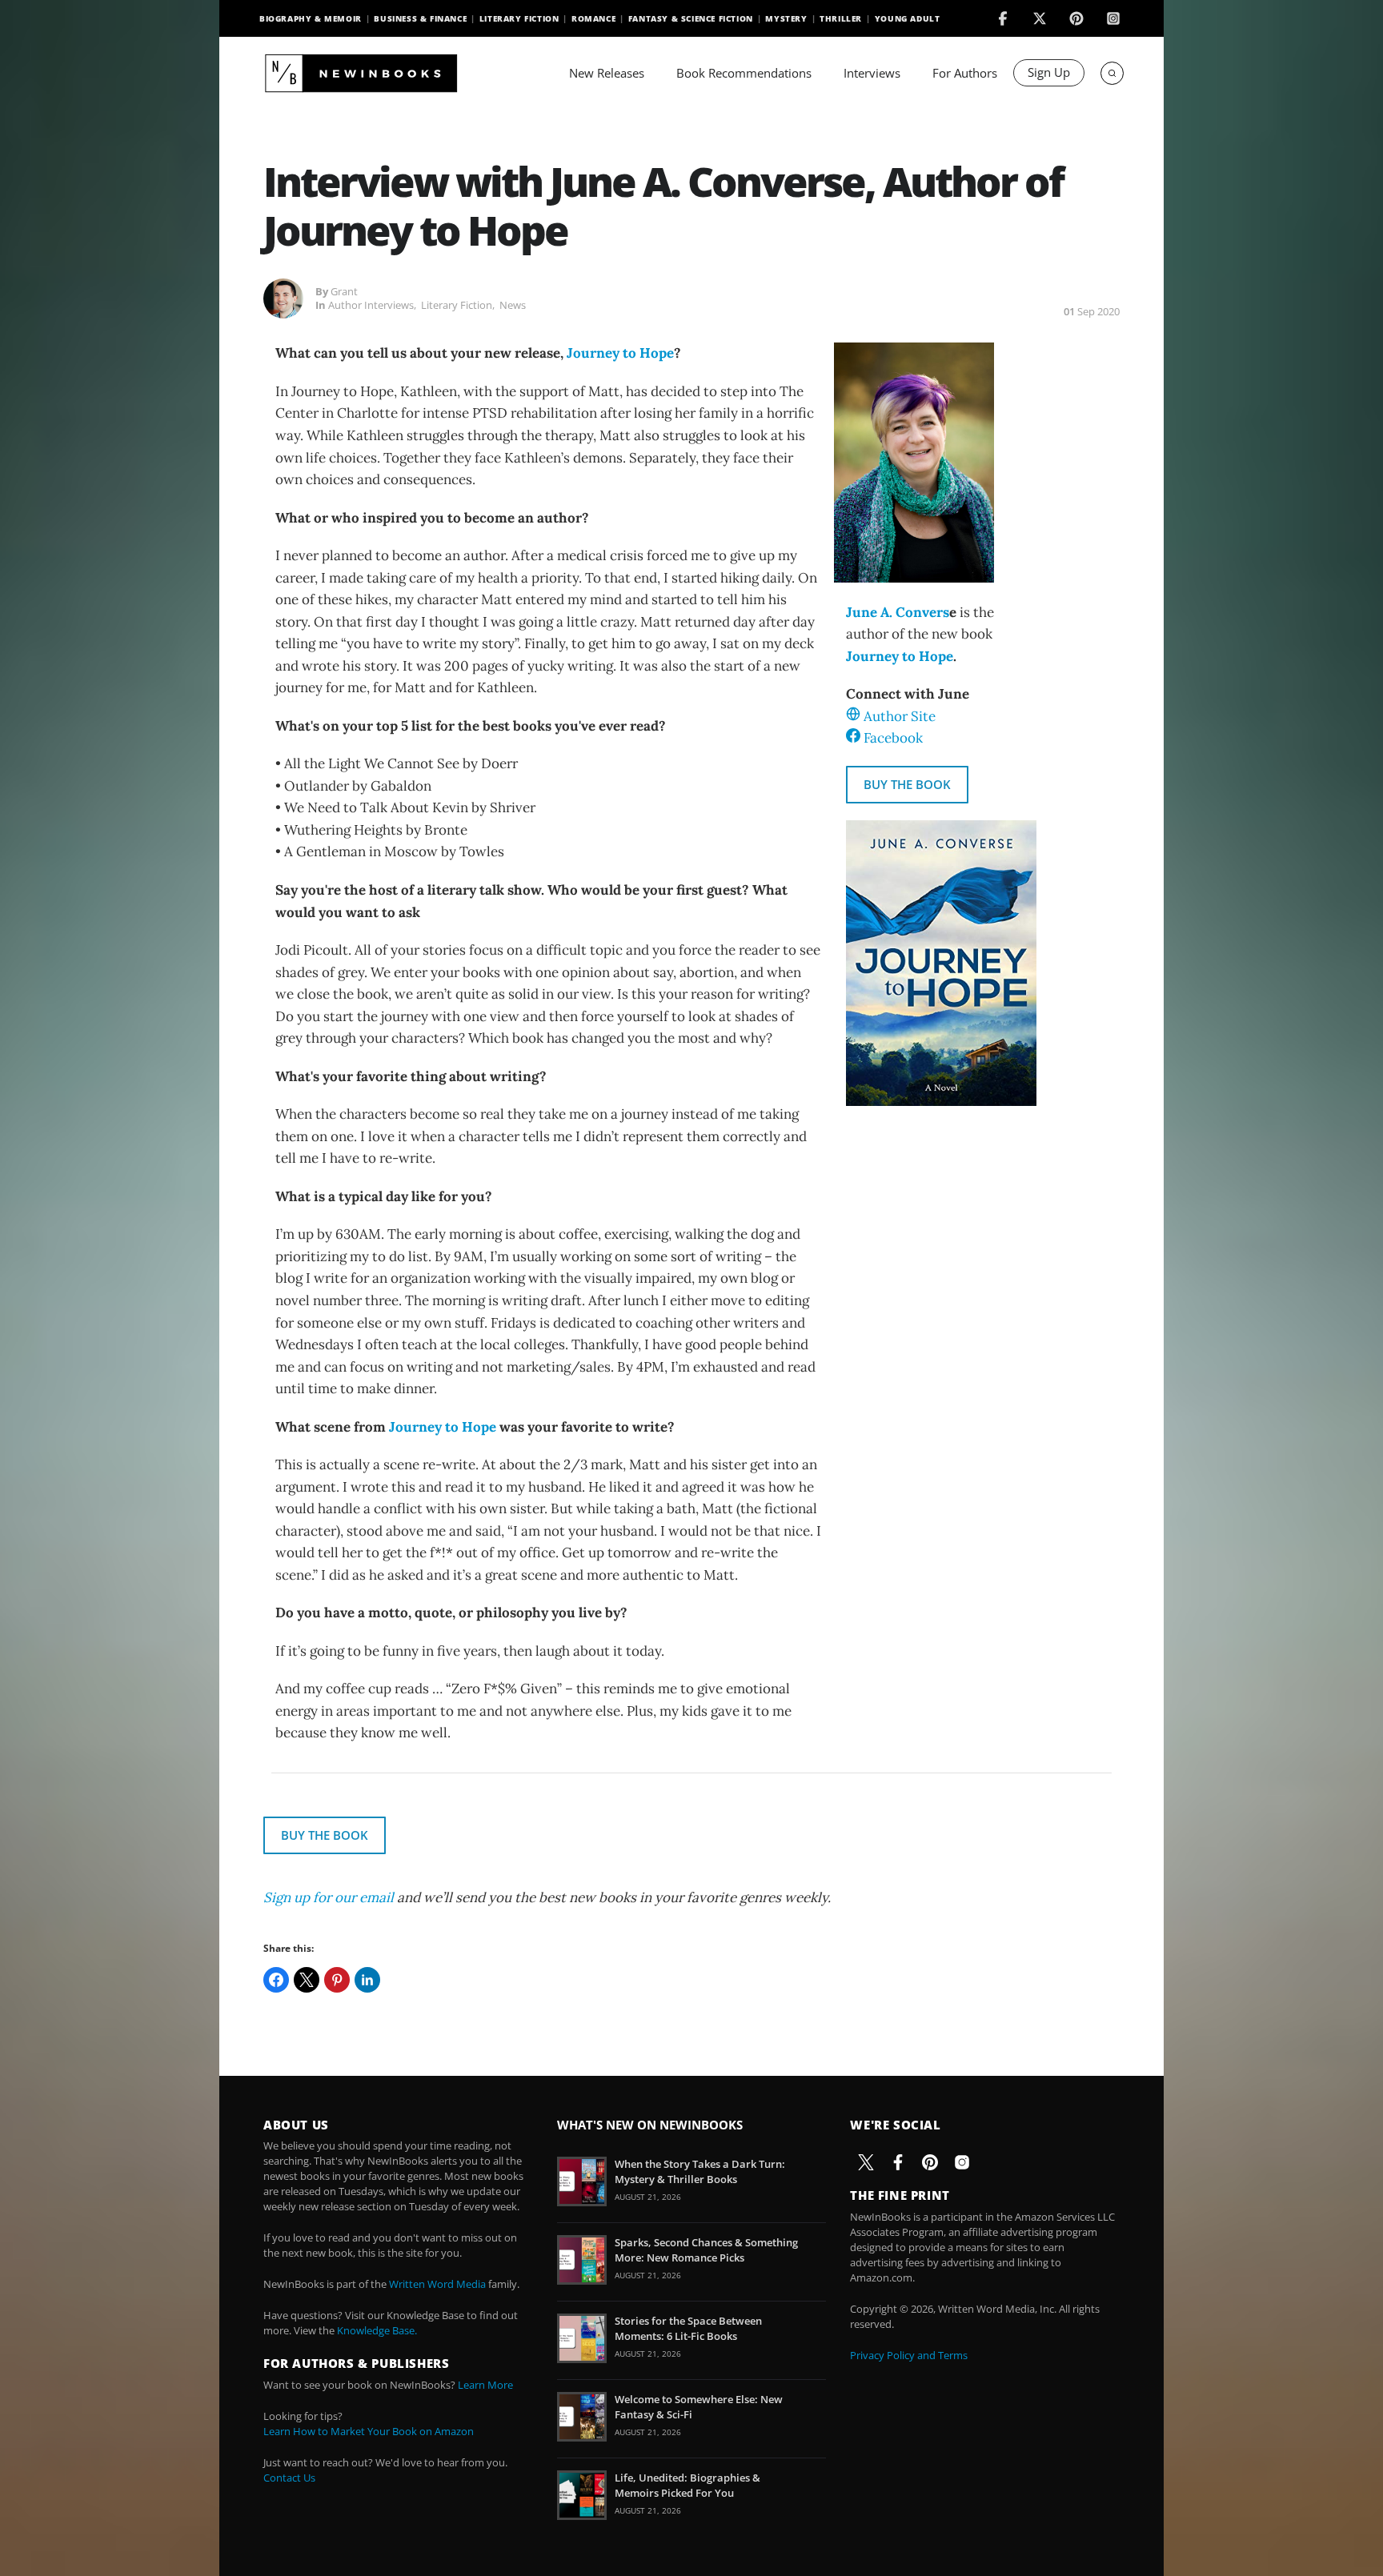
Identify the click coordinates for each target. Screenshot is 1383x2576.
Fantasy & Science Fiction (691, 18)
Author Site (900, 716)
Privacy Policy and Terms (909, 2355)
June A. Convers (898, 612)
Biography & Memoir (311, 18)
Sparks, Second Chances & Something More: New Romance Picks (706, 2249)
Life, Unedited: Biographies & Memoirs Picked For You (687, 2485)
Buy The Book (907, 784)
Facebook (893, 738)
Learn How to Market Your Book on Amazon (369, 2431)
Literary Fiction (519, 18)
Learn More (485, 2385)
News (513, 305)
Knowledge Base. (377, 2330)
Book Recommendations (744, 73)
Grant (344, 291)
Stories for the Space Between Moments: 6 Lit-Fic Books (688, 2328)
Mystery (786, 18)
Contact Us (289, 2478)
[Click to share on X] (307, 1980)
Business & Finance (420, 18)
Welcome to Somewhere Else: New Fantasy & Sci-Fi (699, 2406)
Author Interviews (371, 305)
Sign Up (1049, 72)
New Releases (607, 73)
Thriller (841, 18)
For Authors (965, 73)
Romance (593, 18)
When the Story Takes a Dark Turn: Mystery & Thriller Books (700, 2171)
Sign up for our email (329, 1897)
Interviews (872, 73)
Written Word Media (437, 2284)
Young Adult (908, 18)
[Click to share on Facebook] (276, 1980)
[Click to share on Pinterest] (337, 1980)
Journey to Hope (620, 353)
